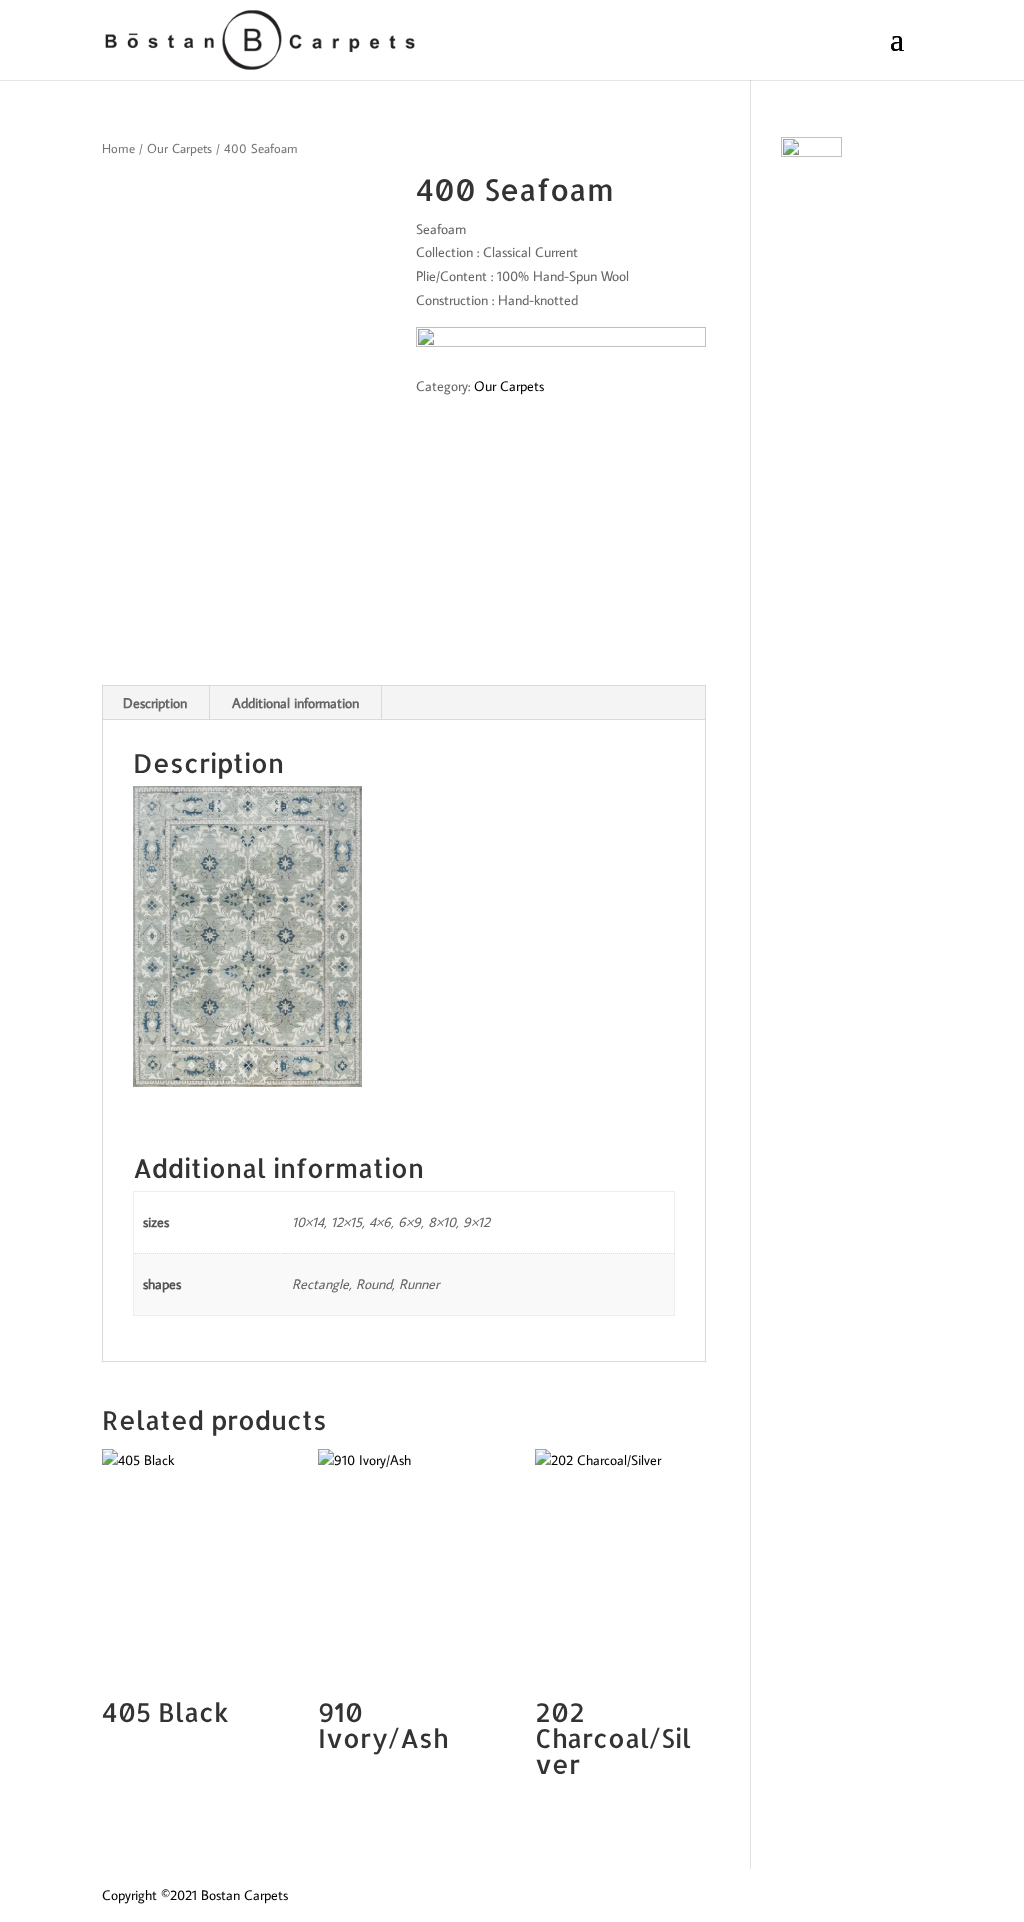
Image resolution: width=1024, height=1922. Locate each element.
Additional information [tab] (295, 703)
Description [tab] (155, 703)
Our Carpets (179, 148)
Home (118, 148)
